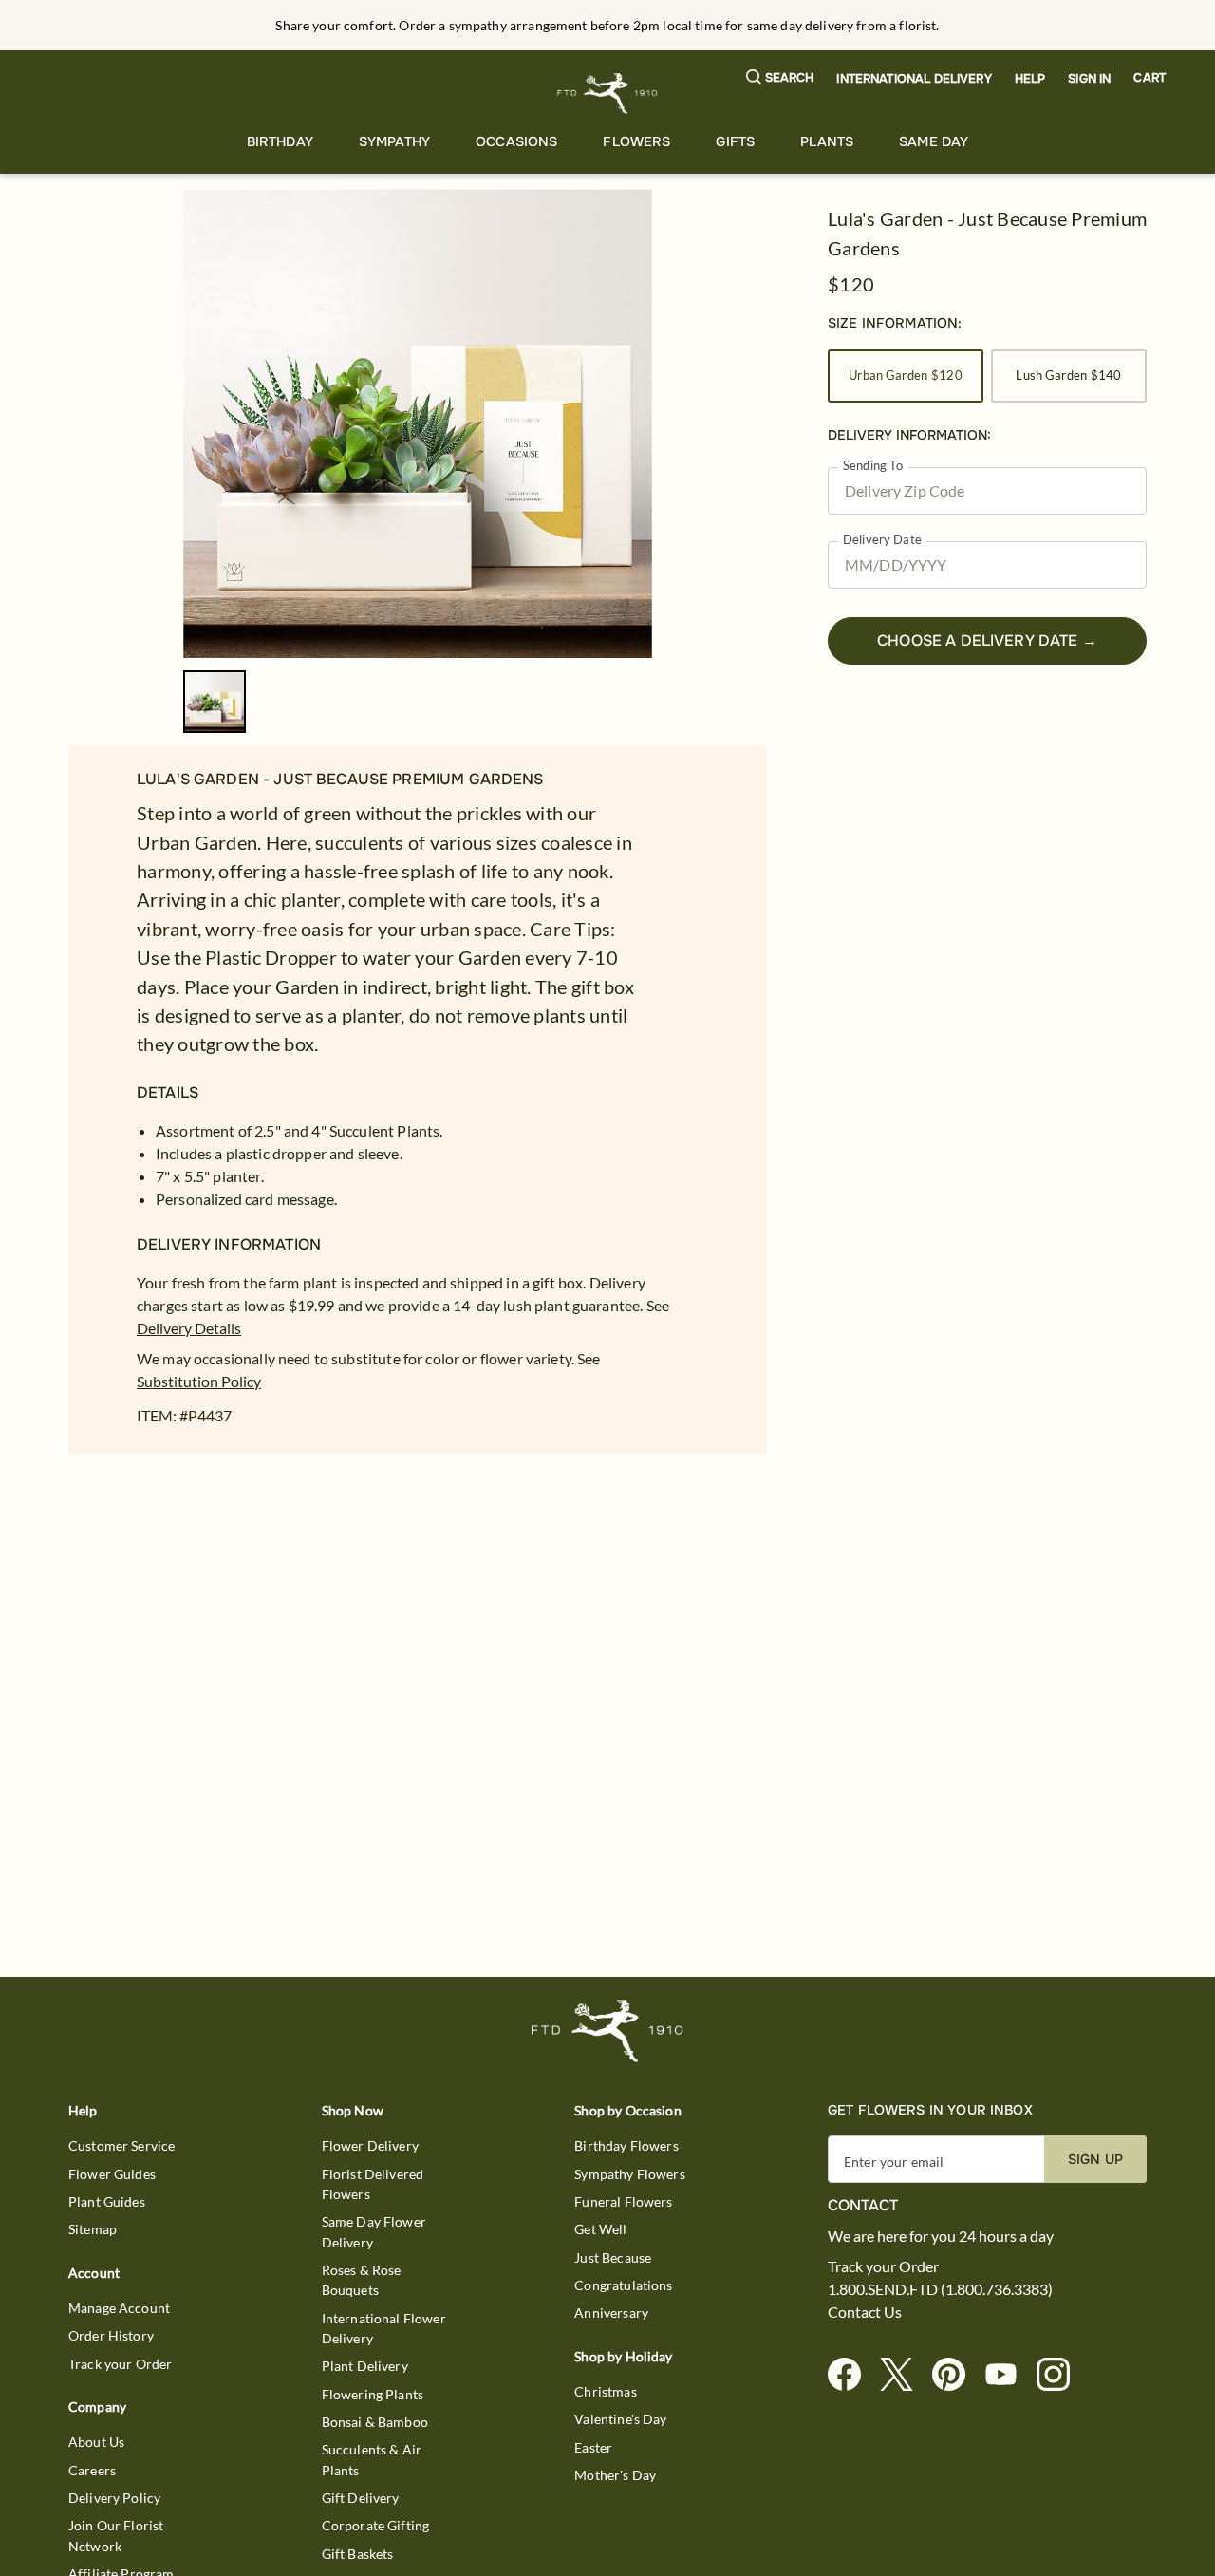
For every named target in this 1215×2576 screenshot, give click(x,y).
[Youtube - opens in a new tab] (1009, 2375)
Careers (92, 2470)
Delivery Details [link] (189, 1328)
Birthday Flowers (626, 2145)
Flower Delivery (370, 2145)
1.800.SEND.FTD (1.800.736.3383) (940, 2289)
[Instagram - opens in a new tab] (1061, 2375)
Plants (827, 141)
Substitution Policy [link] (199, 1381)
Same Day (934, 141)
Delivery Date (882, 540)
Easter (593, 2447)
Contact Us (865, 2312)
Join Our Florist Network (116, 2535)
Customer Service (121, 2145)
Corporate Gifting (376, 2525)
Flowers (636, 141)
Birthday (280, 141)
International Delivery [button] (914, 79)
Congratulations (623, 2285)
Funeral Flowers (623, 2201)
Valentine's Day (620, 2419)
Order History (111, 2335)
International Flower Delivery (384, 2328)
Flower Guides (112, 2174)
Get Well (600, 2229)
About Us (96, 2442)
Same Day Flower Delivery (374, 2231)
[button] (780, 78)
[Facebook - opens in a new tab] (852, 2375)
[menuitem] (280, 142)
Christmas (605, 2391)
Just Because (613, 2257)
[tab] (418, 423)
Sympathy (394, 141)
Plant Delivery (365, 2366)
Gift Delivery (361, 2498)
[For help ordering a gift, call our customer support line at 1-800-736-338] (608, 94)
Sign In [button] (1089, 79)
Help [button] (1030, 79)
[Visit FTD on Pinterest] (956, 2375)
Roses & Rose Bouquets (362, 2280)
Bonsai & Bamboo (375, 2422)
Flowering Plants (373, 2394)
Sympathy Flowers (629, 2174)
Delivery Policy (114, 2498)
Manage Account (119, 2308)
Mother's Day (615, 2475)
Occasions (516, 141)
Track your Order (120, 2364)
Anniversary (611, 2313)
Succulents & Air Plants (372, 2459)
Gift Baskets (358, 2554)
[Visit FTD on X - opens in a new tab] (904, 2375)
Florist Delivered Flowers (373, 2184)
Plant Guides (107, 2201)
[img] (418, 423)
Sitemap (93, 2229)
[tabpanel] (418, 423)
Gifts (735, 141)
